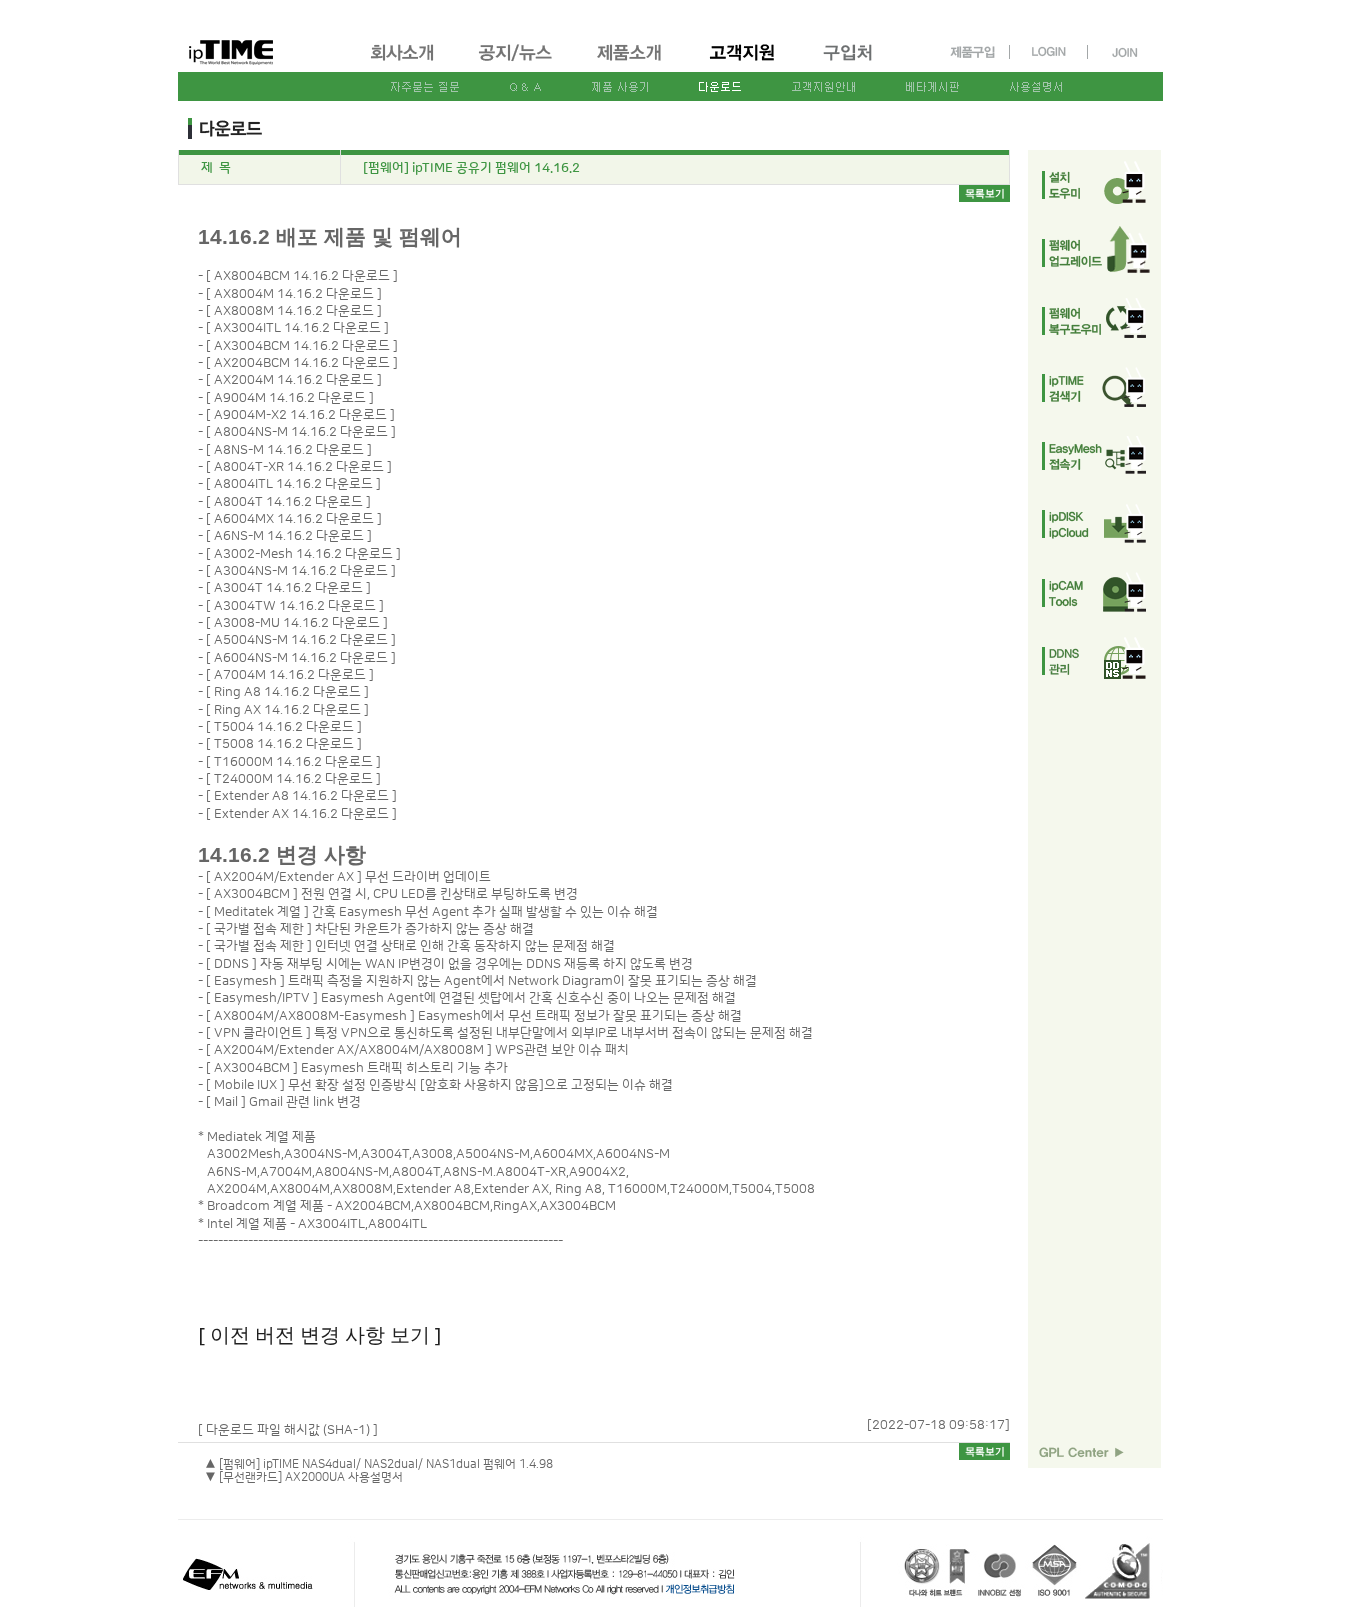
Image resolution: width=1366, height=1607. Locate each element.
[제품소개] (631, 63)
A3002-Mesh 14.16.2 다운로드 (303, 554)
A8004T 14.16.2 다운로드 (288, 502)
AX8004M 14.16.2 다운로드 (294, 294)
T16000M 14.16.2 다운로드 (293, 762)
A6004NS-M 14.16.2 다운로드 (301, 658)
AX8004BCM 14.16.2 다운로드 (302, 276)
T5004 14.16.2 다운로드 (284, 727)
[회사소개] (403, 63)
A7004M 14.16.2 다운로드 (290, 675)
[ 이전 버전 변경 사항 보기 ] (319, 1334)
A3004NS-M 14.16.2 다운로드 (301, 571)
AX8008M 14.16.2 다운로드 (294, 311)
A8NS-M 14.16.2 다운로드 (289, 450)
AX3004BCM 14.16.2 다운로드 (302, 346)
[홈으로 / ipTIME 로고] (264, 36)
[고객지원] (743, 63)
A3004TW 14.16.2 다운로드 (295, 606)
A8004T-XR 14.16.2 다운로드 (299, 467)
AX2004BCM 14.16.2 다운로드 (302, 363)
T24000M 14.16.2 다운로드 (293, 779)
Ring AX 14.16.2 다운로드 (287, 710)
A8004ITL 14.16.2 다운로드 (293, 484)
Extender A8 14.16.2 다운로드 (301, 796)
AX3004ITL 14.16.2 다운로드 (297, 328)
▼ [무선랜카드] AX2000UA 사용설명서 (304, 1477)
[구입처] (857, 63)
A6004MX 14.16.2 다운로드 (294, 519)
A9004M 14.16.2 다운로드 (290, 398)
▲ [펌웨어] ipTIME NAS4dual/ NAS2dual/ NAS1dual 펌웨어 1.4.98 (379, 1464)
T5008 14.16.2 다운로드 (284, 744)
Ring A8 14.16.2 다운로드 (287, 692)
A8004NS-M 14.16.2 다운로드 (301, 432)
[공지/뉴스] (517, 63)
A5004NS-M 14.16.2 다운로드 (301, 640)
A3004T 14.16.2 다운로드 (288, 588)
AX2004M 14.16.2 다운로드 (294, 380)
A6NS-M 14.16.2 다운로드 (289, 536)
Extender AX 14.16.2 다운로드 (301, 814)
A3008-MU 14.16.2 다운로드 (297, 623)
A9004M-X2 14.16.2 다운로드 (300, 415)
